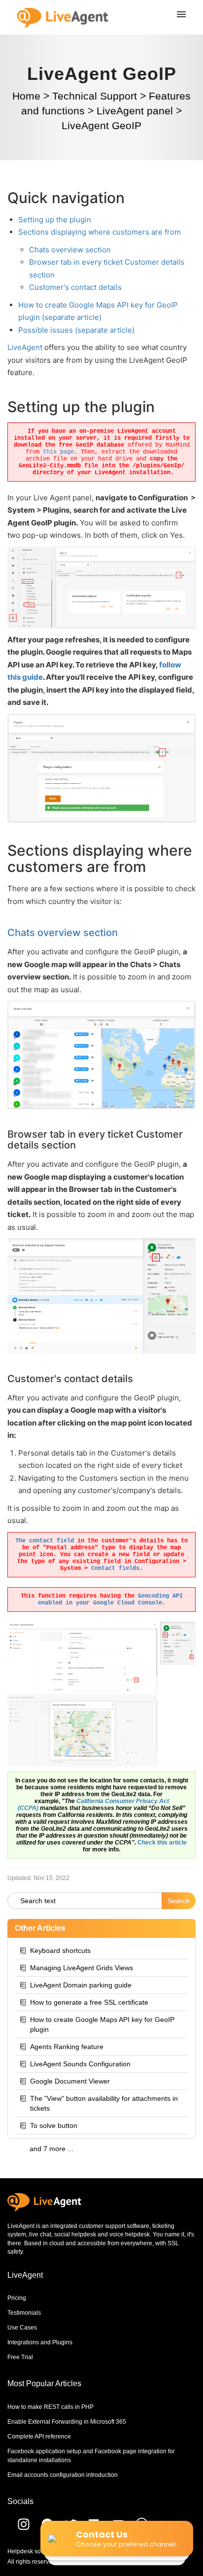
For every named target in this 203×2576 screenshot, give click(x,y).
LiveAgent (25, 347)
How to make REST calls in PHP (51, 2407)
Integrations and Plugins (40, 2342)
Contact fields (115, 1568)
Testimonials (24, 2313)
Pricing (17, 2298)
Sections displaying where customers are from (100, 232)
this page (58, 452)
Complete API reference (39, 2437)
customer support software (114, 2226)
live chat (40, 2234)
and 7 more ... (51, 2149)
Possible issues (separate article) (76, 330)
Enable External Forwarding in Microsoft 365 (67, 2422)
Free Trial (20, 2357)
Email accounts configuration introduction (63, 2475)
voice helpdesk (130, 2234)
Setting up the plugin (55, 220)
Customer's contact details (75, 287)
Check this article (162, 1843)
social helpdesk (75, 2234)
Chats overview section (70, 250)
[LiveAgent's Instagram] (18, 2528)
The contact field (45, 1541)
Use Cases (22, 2328)
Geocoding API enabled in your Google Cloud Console (110, 1600)
